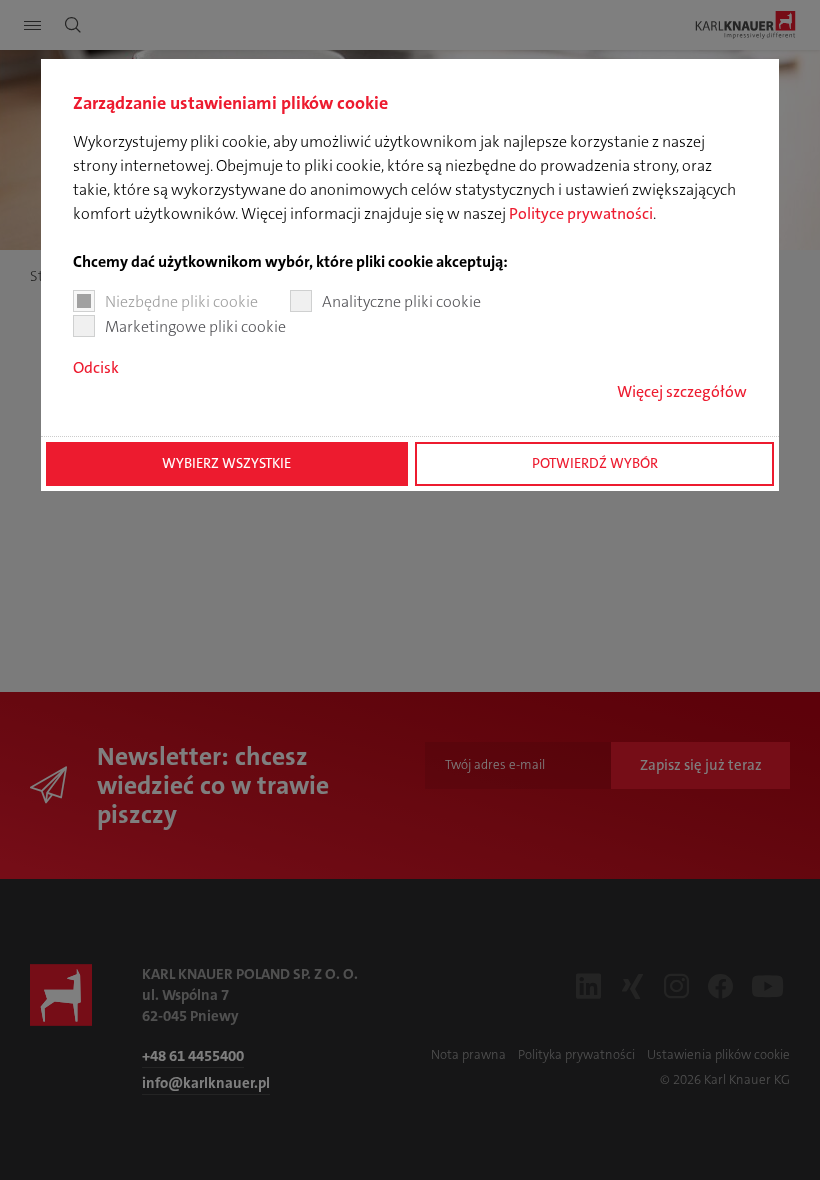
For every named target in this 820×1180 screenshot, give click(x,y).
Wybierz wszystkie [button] (226, 463)
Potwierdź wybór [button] (595, 463)
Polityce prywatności (581, 213)
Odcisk (96, 367)
